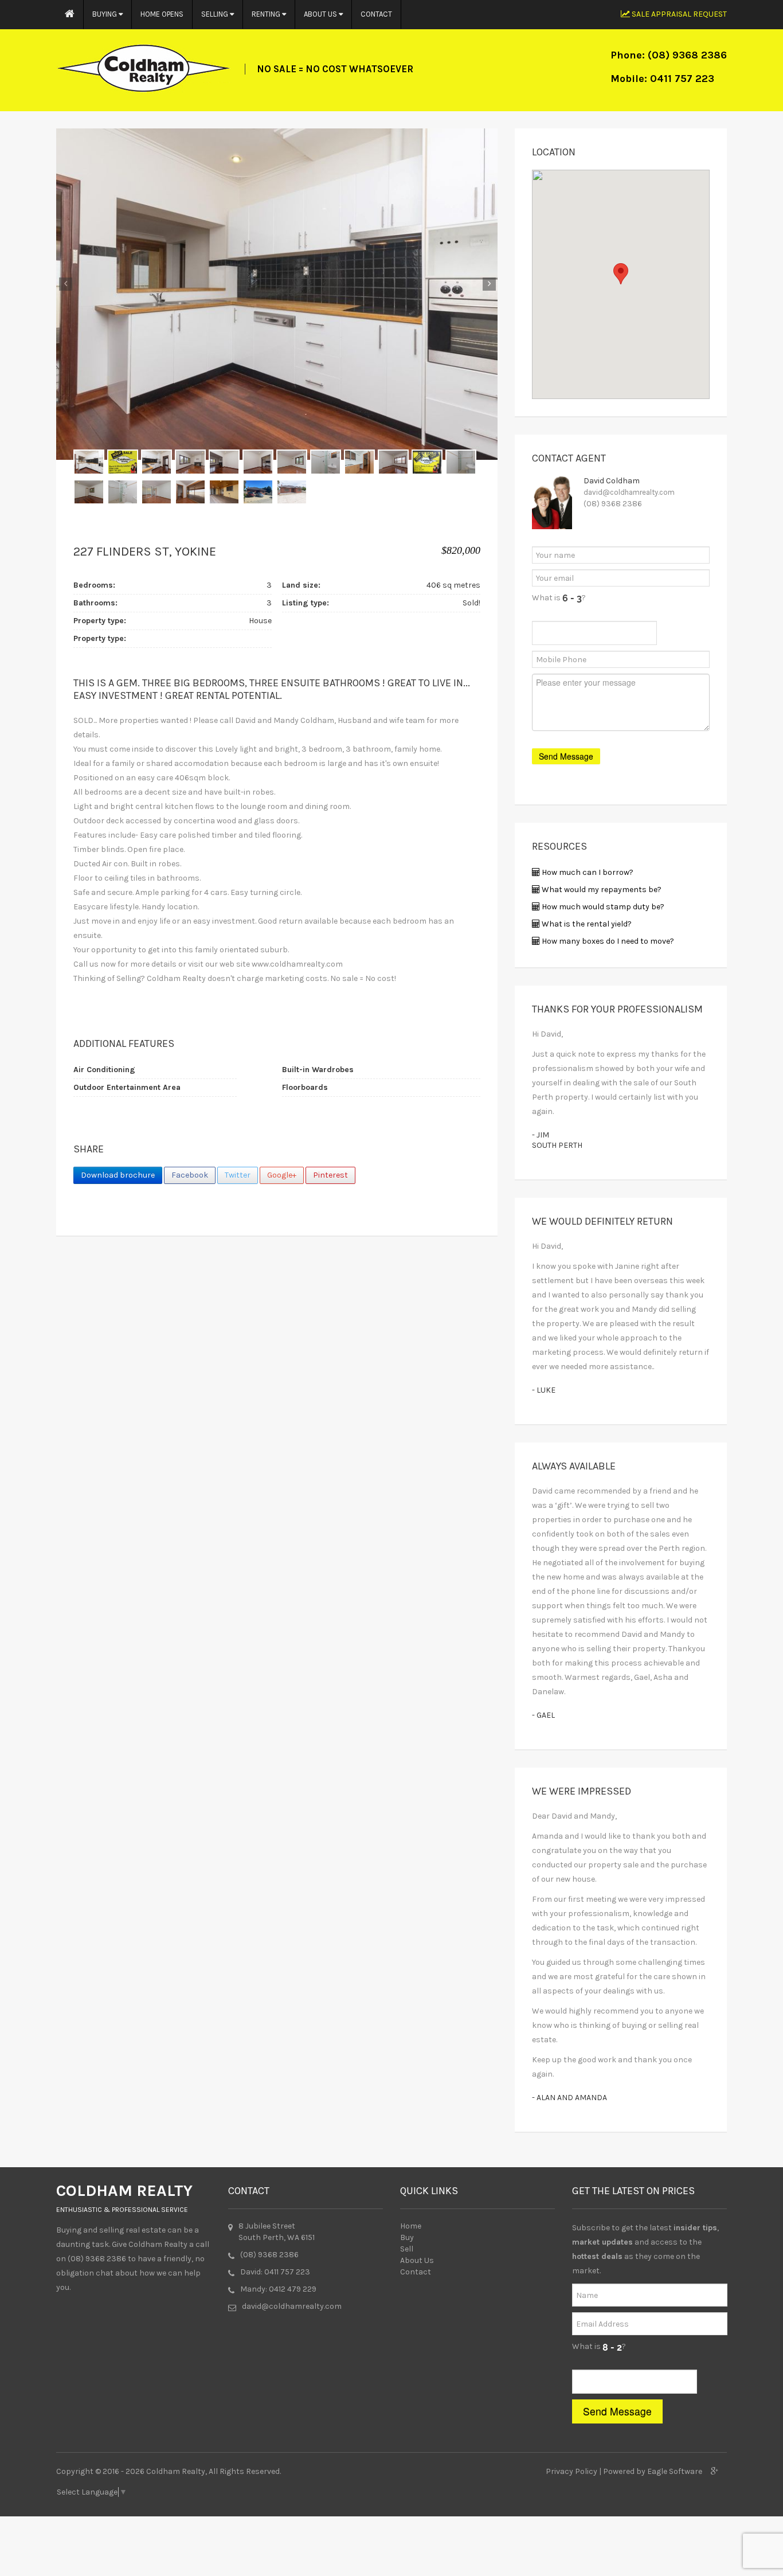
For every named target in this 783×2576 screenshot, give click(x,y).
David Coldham (612, 481)
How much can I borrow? (587, 872)
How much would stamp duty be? (602, 907)
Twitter (238, 1175)
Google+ (282, 1175)
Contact (376, 14)
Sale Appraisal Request (678, 14)
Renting (267, 14)
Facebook (190, 1175)
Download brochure (118, 1175)
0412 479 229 (293, 2289)
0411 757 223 (682, 79)
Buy (407, 2237)
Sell (407, 2249)
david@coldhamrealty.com (629, 492)
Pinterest (330, 1175)
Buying (105, 14)
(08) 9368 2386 (687, 55)
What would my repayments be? (601, 890)
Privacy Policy (571, 2471)
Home (411, 2226)
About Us (321, 14)
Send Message (617, 2411)
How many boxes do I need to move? (607, 941)
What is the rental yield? (586, 924)
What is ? (559, 598)
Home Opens (162, 14)
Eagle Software (675, 2471)
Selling (216, 14)
